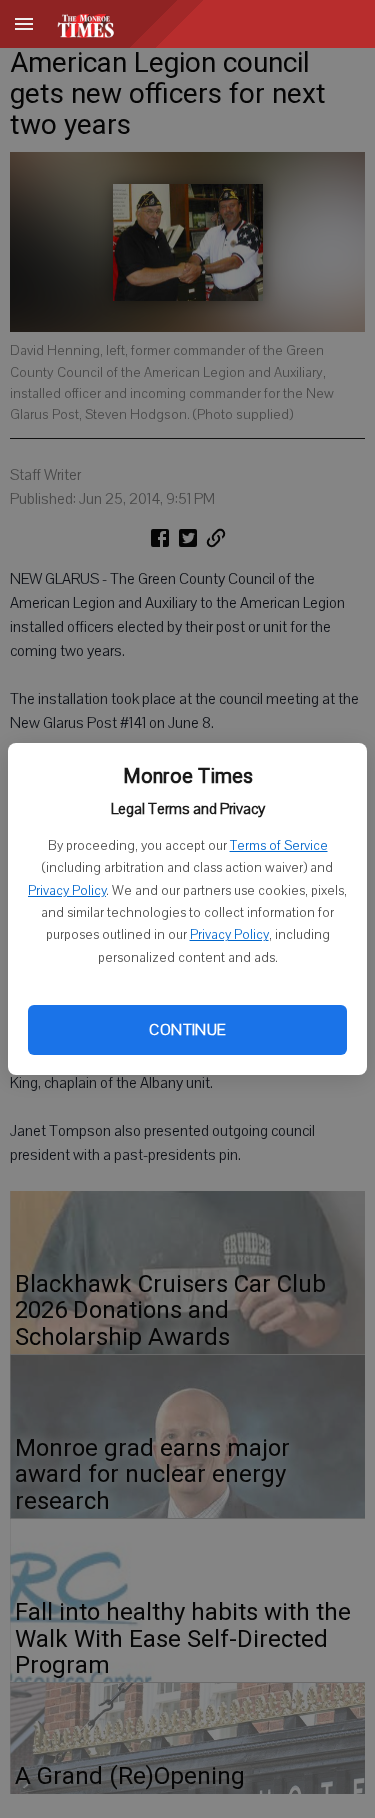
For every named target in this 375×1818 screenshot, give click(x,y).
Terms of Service (279, 846)
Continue (187, 1030)
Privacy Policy (67, 891)
